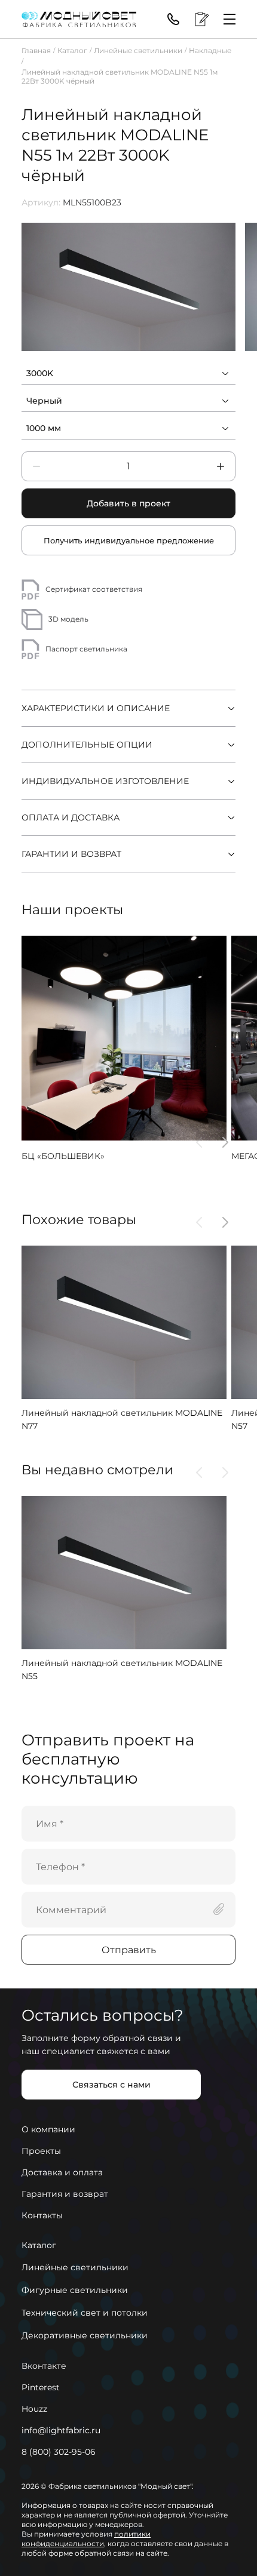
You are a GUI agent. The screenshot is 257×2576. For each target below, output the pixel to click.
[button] (199, 1142)
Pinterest (41, 2387)
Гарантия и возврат (65, 2194)
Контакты (42, 2215)
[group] (128, 287)
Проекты (41, 2151)
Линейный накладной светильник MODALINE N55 (122, 1670)
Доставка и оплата (62, 2172)
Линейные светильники (138, 50)
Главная (36, 50)
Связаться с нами (111, 2085)
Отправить (129, 1950)
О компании (48, 2129)
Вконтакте (44, 2366)
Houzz (34, 2409)
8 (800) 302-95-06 (59, 2452)
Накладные (210, 50)
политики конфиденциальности (86, 2539)
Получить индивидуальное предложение (129, 540)
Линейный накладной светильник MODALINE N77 (122, 1419)
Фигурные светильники (75, 2290)
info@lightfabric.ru (61, 2430)
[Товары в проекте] (202, 19)
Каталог (72, 50)
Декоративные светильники (85, 2335)
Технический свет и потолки (85, 2313)
